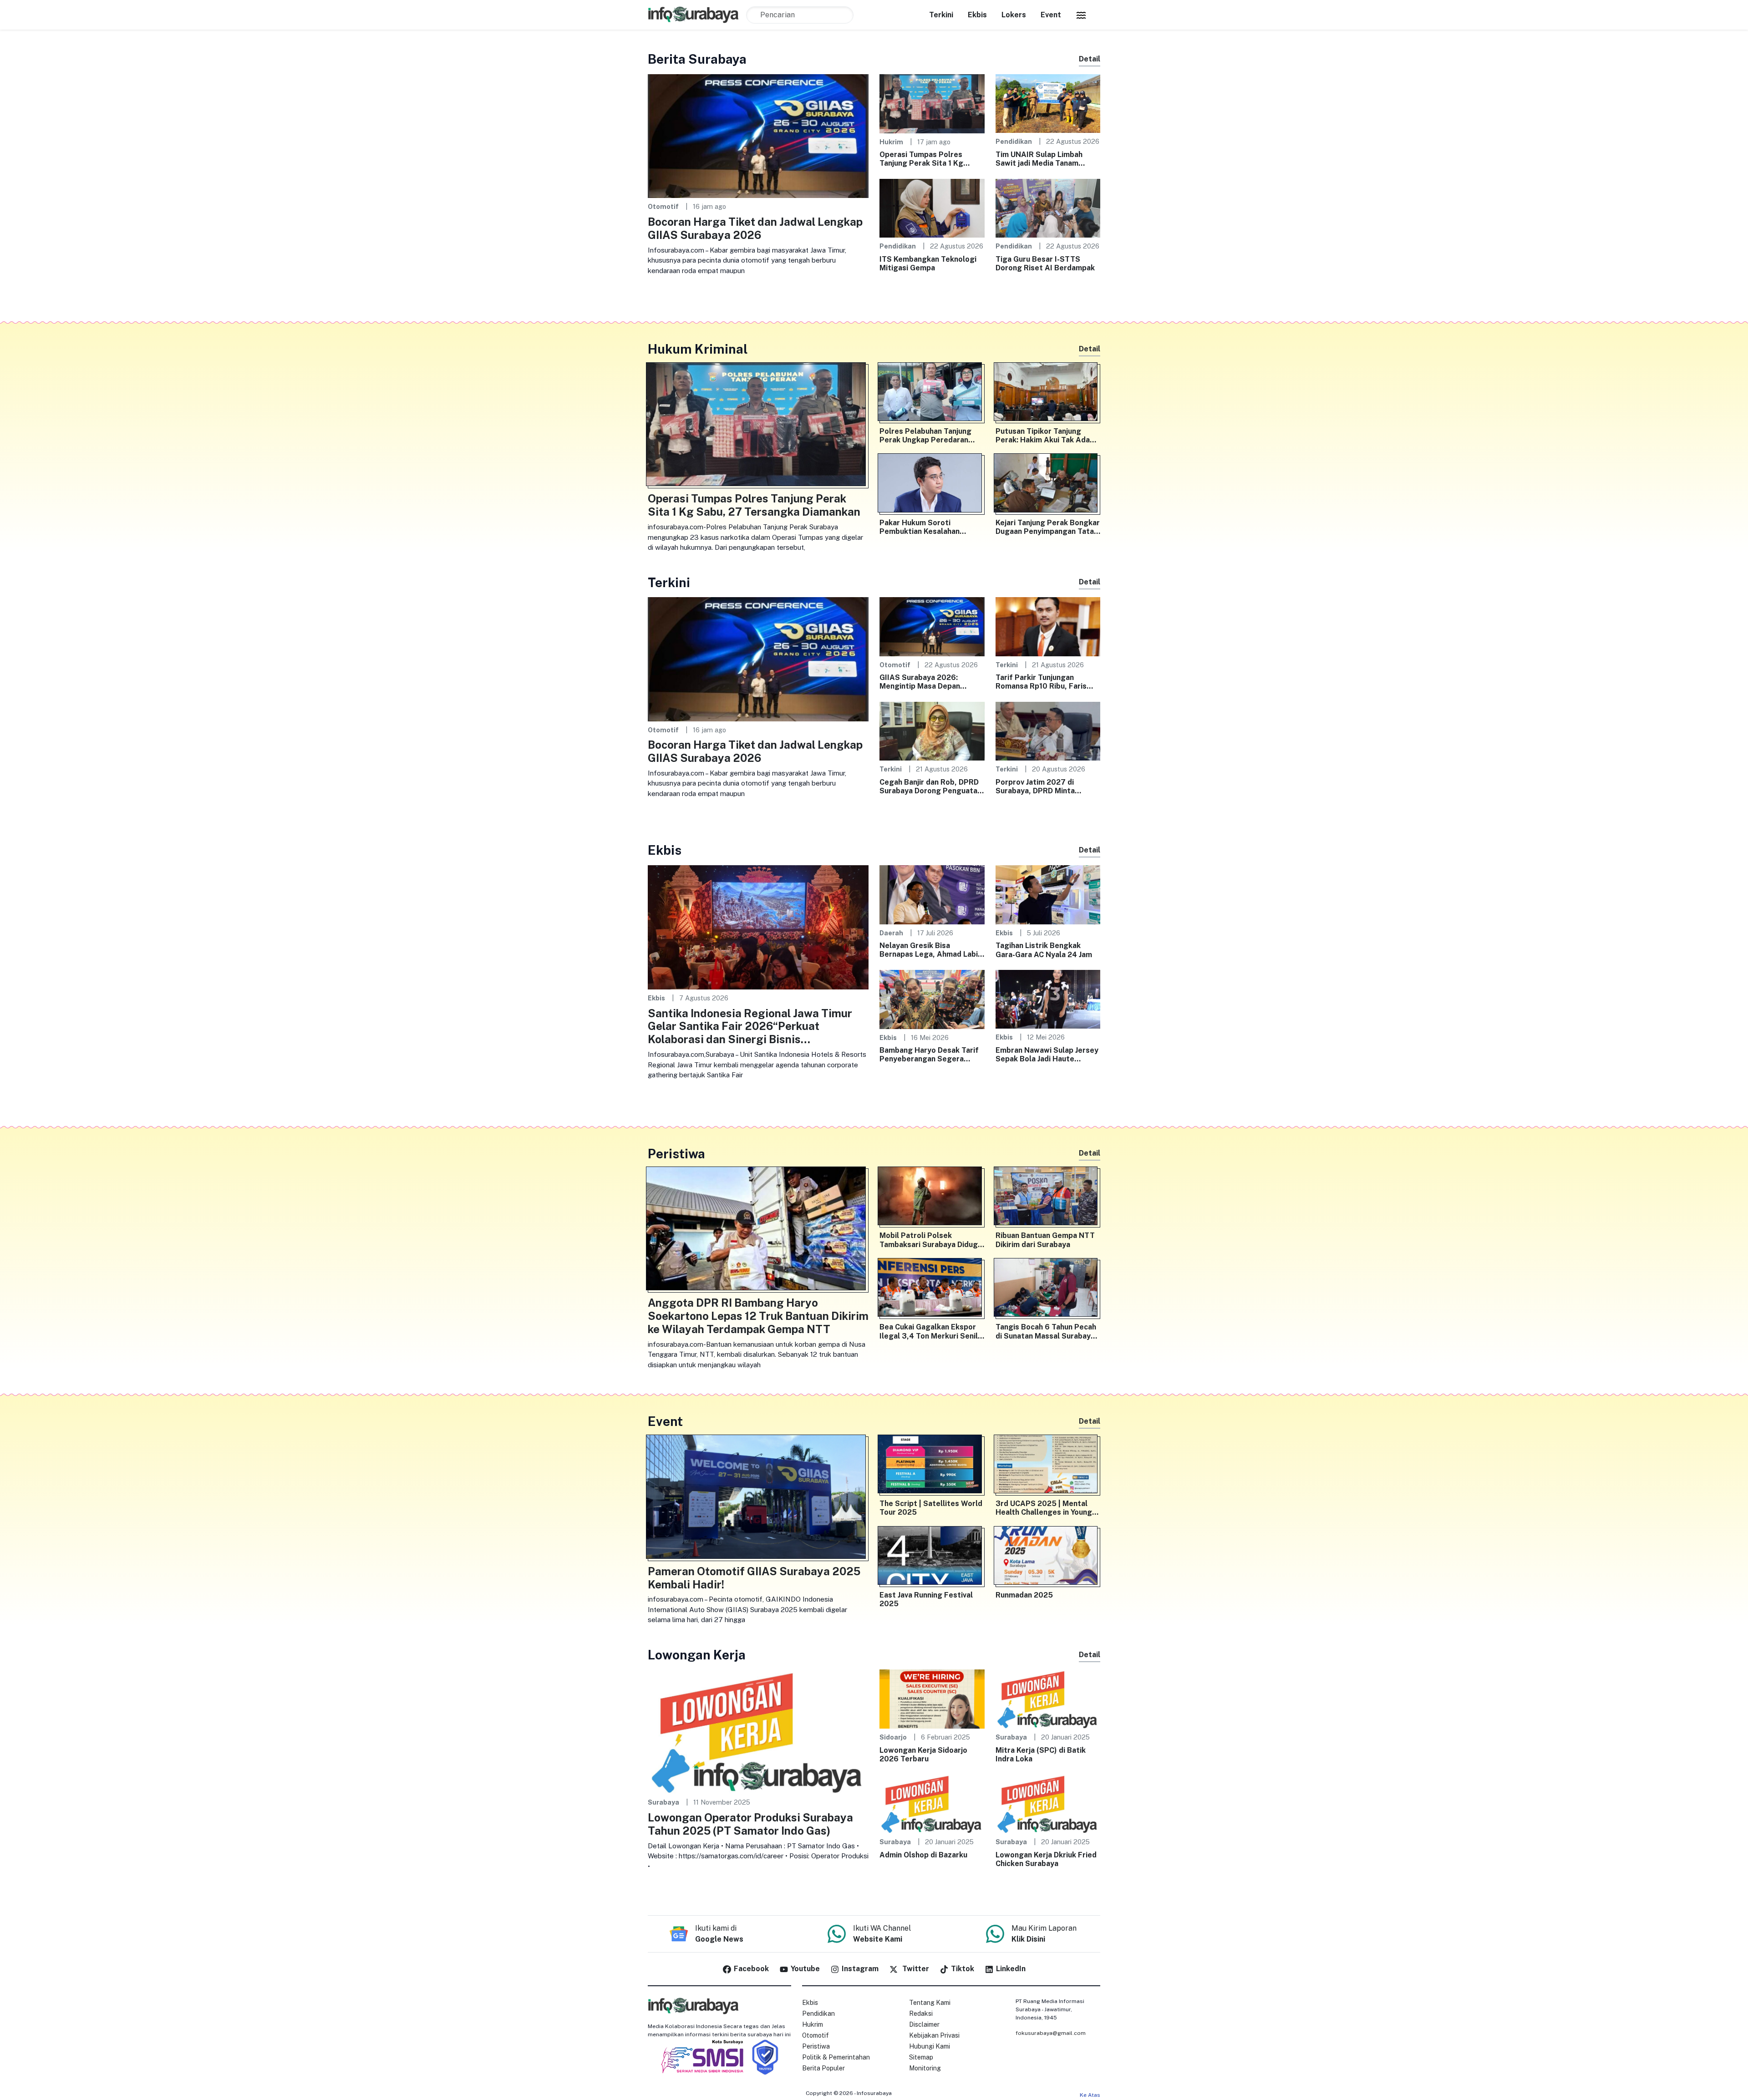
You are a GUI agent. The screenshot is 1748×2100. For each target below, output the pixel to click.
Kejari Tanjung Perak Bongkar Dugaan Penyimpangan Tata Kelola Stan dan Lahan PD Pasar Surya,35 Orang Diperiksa (1048, 527)
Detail (1090, 59)
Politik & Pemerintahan (836, 2057)
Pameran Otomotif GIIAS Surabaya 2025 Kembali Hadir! (754, 1578)
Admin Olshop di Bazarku (923, 1855)
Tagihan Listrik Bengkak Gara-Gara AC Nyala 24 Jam (1044, 950)
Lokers (1014, 15)
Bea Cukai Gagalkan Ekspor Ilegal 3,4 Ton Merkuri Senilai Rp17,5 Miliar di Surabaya (932, 1331)
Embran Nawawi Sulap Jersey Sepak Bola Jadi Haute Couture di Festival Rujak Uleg (1047, 1055)
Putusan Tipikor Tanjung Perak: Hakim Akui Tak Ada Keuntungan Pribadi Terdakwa (1043, 436)
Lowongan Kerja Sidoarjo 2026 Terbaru (923, 1755)
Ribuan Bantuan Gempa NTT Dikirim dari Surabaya (1045, 1240)
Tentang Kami (930, 2003)
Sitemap (921, 2057)
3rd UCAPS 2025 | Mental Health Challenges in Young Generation (1044, 1508)
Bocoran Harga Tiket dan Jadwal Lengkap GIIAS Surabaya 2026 (755, 228)
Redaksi (921, 2014)
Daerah (891, 933)
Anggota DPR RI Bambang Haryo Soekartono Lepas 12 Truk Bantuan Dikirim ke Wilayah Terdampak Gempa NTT (758, 1316)
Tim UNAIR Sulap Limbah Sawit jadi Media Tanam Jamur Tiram (1039, 159)
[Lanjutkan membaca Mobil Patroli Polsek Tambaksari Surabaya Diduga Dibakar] (932, 1198)
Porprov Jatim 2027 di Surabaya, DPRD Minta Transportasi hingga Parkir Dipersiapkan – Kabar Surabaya (1043, 786)
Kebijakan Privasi (934, 2035)
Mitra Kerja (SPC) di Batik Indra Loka (1041, 1755)
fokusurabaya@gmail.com (1051, 2033)
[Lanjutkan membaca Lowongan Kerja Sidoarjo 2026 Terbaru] (932, 1698)
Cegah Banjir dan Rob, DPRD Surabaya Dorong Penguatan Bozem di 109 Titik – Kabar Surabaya (930, 786)
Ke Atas (1090, 2095)
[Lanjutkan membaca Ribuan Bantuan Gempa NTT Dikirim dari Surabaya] (1048, 1198)
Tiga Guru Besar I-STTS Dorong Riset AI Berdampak (1045, 264)
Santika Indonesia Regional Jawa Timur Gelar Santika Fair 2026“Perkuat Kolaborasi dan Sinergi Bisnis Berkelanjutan (750, 1026)
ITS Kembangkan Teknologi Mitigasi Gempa (928, 264)
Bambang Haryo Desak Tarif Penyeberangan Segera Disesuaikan (929, 1055)
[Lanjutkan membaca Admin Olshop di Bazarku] (932, 1803)
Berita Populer (823, 2068)
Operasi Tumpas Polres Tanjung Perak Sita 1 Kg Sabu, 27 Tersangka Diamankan (921, 159)
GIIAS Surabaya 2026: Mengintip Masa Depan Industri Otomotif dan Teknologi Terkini (920, 682)
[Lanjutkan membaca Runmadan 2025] (1048, 1557)
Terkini (941, 15)
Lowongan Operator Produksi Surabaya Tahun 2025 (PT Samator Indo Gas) (750, 1824)
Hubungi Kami (930, 2046)
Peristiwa (816, 2046)
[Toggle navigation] (1081, 15)
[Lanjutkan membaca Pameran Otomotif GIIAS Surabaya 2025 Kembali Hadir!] (758, 1499)
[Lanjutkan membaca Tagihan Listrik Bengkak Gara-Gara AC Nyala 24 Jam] (1048, 894)
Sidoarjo (893, 1737)
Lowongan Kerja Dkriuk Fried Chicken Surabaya (1046, 1859)
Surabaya (663, 1802)
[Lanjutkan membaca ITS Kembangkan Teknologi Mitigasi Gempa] (932, 208)
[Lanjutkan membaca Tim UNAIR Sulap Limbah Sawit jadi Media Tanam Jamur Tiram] (1048, 103)
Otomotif (663, 206)
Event (1051, 15)
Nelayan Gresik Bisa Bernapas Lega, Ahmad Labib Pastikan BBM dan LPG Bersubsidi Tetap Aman (931, 950)
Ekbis (977, 15)
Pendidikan (1014, 141)
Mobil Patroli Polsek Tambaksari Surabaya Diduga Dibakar (931, 1240)
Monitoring (925, 2068)
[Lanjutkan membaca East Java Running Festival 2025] (932, 1557)
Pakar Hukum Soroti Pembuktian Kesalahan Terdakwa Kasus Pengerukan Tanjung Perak (931, 527)
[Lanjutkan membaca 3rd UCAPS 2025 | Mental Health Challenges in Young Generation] (1048, 1466)
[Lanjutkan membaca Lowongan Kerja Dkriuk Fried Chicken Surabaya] (1048, 1803)
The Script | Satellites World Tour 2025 (931, 1508)
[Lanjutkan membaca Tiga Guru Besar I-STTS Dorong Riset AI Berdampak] (1048, 208)
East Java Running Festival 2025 (926, 1599)
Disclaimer (924, 2024)
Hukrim (891, 142)
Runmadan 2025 (1024, 1595)
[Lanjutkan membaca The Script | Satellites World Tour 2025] (932, 1466)
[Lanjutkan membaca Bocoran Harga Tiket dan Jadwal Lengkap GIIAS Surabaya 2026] (758, 135)
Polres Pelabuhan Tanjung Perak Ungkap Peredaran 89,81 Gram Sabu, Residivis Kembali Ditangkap (928, 436)
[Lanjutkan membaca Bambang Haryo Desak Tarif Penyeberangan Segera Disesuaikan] (932, 999)
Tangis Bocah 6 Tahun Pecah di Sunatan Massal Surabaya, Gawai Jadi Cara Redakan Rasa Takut (1046, 1331)
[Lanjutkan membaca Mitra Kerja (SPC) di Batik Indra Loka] (1048, 1698)
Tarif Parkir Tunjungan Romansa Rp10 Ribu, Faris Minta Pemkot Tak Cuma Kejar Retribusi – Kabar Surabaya (1041, 682)
